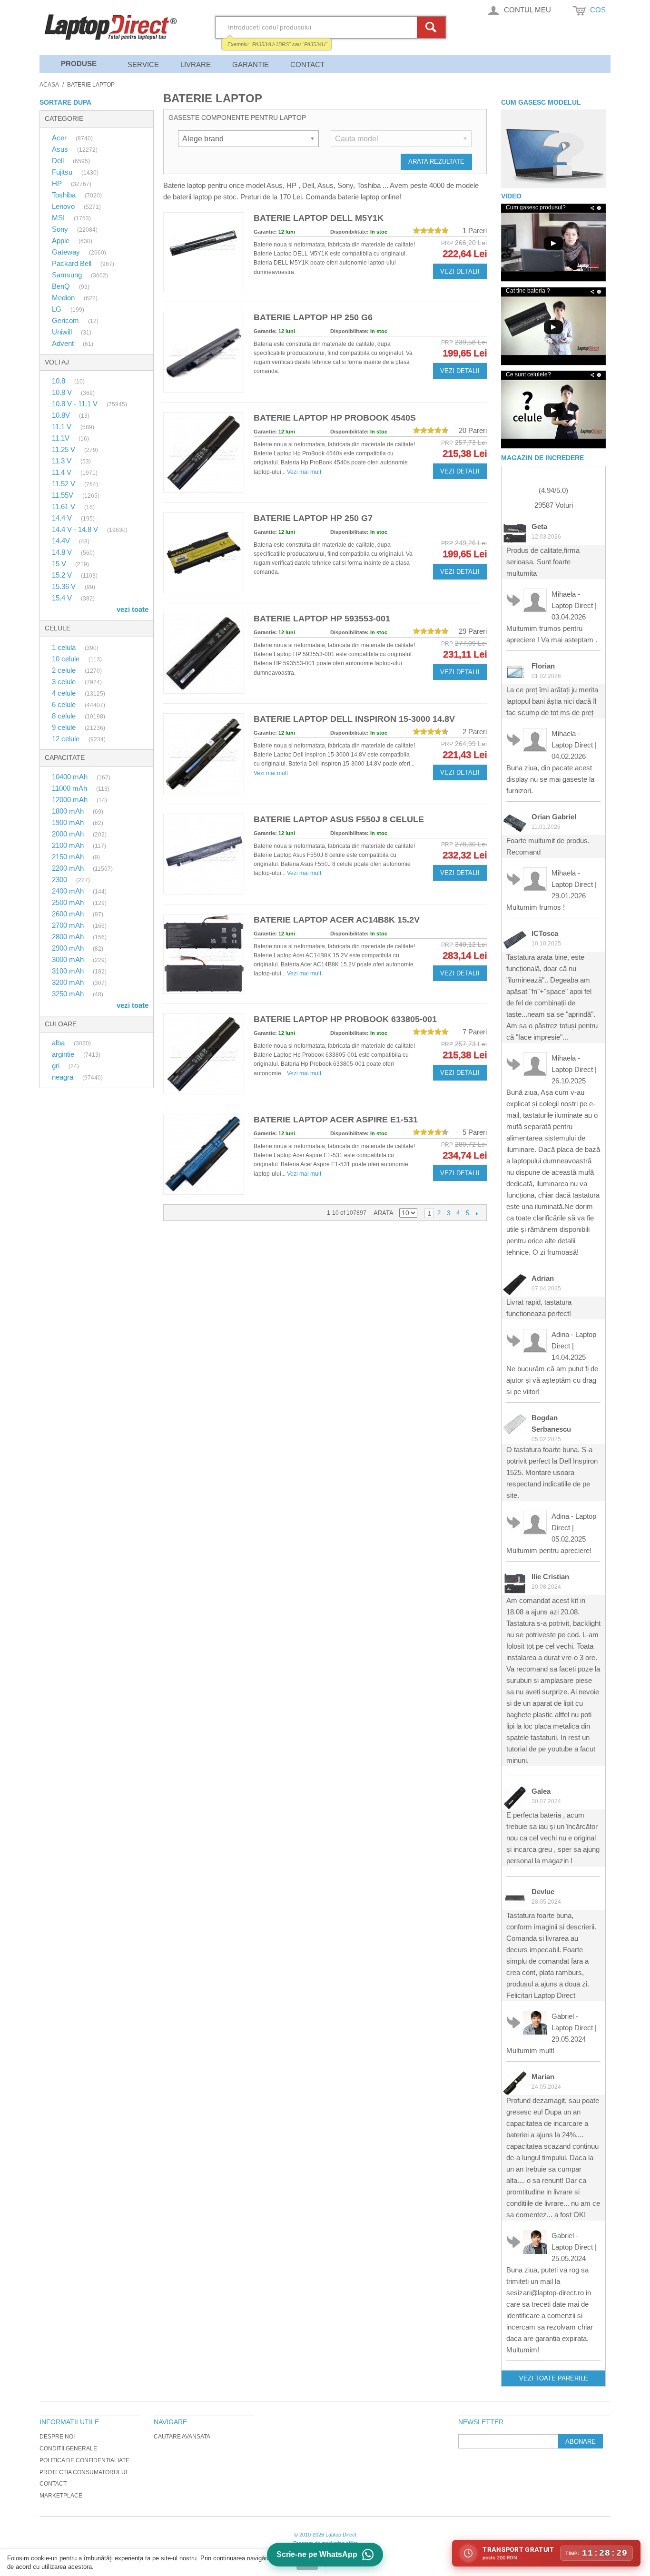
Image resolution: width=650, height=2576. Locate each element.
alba (59, 1043)
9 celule (65, 727)
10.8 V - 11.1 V (76, 404)
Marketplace (61, 2496)
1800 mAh (69, 811)
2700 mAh (69, 925)
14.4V (62, 541)
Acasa (49, 85)
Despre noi (57, 2437)
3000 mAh (69, 959)
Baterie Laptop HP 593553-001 (322, 619)
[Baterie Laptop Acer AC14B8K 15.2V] (204, 954)
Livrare (196, 64)
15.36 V (65, 586)
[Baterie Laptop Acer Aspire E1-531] (204, 1154)
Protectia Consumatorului (83, 2472)
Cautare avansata (182, 2437)
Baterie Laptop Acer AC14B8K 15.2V (337, 920)
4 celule (65, 693)
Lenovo (64, 206)
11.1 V (63, 427)
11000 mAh (70, 788)
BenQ (62, 286)
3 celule (65, 682)
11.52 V (64, 484)
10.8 (59, 381)
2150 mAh (69, 857)
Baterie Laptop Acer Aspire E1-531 (336, 1120)
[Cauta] (433, 27)
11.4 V (63, 472)
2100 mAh (69, 845)
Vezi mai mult (304, 472)
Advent (64, 343)
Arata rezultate (436, 162)
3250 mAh (69, 994)
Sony (61, 229)
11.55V (64, 495)
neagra (64, 1077)
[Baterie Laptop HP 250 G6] (204, 352)
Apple (62, 241)
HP (58, 183)
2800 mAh (69, 937)
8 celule (65, 716)
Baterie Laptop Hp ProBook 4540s (335, 418)
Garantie (251, 64)
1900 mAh (69, 822)
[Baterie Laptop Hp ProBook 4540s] (204, 452)
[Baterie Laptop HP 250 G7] (204, 553)
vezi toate (133, 609)
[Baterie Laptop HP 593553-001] (204, 653)
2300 (60, 880)
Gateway (67, 252)
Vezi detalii (460, 271)
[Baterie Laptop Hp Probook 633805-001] (204, 1054)
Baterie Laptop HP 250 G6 (313, 317)
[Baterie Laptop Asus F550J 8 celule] (204, 854)
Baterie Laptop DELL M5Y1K (319, 218)
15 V (60, 564)
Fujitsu (63, 172)
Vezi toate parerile (554, 2378)
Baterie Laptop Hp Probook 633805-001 (345, 1019)
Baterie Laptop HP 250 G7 (313, 518)
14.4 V (63, 518)
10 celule (67, 659)
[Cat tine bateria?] (553, 327)
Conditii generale (68, 2448)
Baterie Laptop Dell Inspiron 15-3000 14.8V (354, 719)
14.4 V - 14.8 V (76, 529)
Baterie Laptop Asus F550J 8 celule (339, 819)
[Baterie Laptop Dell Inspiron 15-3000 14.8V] (204, 754)
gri (57, 1066)
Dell (59, 161)
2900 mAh (69, 948)
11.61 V (64, 506)
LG (58, 309)
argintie (64, 1054)
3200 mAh (69, 982)
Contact (307, 64)
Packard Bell (73, 263)
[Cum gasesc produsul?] (553, 149)
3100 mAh (69, 971)
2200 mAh (69, 868)
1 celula (65, 647)
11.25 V (64, 449)
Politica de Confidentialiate (84, 2460)
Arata (384, 1213)
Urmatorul (477, 1213)
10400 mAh (71, 777)
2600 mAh (69, 914)
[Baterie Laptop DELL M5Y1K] (204, 252)
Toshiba (65, 195)
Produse (79, 64)
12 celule (67, 739)
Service (143, 64)
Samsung (68, 275)
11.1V (62, 438)
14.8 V (63, 552)
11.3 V (63, 461)
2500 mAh (69, 902)
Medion (64, 298)
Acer (60, 138)
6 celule (65, 704)
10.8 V (63, 392)
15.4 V (63, 598)
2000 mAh (69, 834)
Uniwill (63, 332)
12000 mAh (71, 800)
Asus (61, 149)
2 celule (65, 670)
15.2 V (63, 575)
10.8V (62, 415)
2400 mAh (69, 891)
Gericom (66, 320)
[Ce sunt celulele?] (553, 410)
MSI (59, 218)
